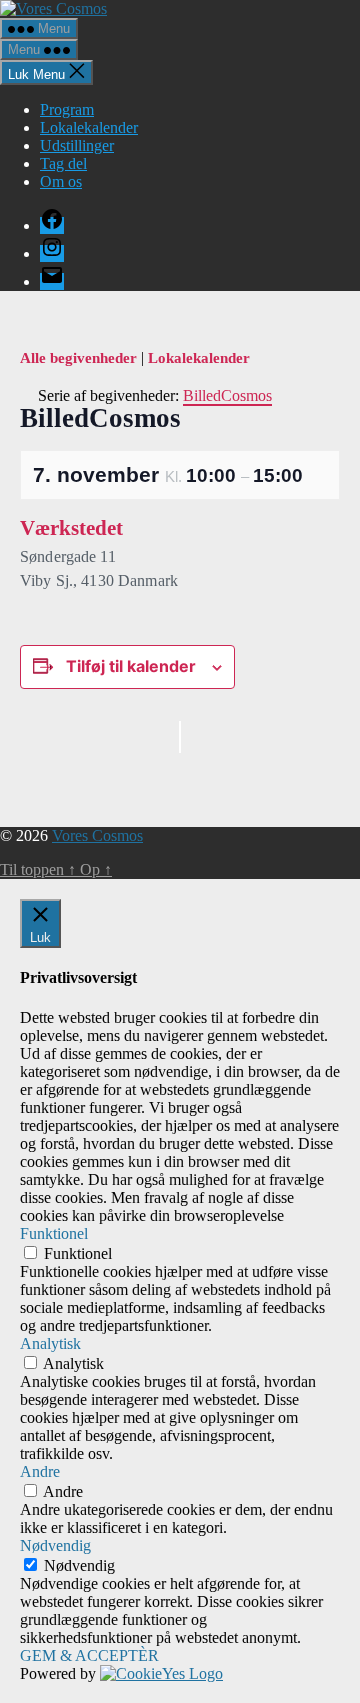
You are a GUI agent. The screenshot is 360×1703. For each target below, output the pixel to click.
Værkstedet (71, 528)
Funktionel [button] (54, 1233)
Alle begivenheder (80, 358)
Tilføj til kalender (131, 666)
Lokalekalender (89, 127)
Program (67, 109)
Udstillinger (77, 145)
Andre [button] (40, 1471)
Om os (61, 181)
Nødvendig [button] (55, 1545)
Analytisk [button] (50, 1343)
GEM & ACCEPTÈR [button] (89, 1655)
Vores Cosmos (97, 835)
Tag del (63, 163)
